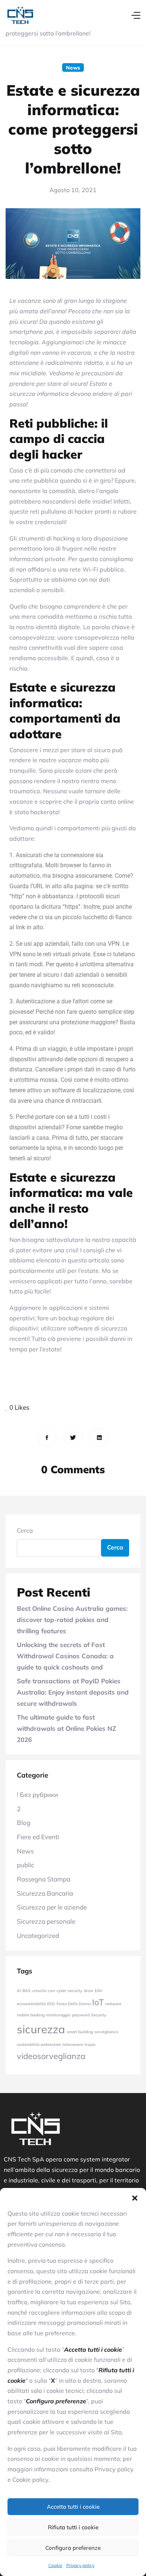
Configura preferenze (73, 2548)
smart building (80, 2032)
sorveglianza (106, 2032)
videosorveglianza (51, 2056)
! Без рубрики (37, 1795)
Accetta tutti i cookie (73, 2507)
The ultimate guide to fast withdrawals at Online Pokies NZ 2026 (66, 1728)
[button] (135, 2197)
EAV (98, 1991)
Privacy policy (80, 2565)
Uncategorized (38, 1935)
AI (19, 1991)
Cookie (55, 2565)
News (73, 67)
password (81, 2015)
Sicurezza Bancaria (45, 1893)
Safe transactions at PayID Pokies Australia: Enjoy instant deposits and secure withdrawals (73, 1692)
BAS (27, 1991)
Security (99, 2015)
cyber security (69, 1991)
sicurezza (41, 2029)
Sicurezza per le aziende (52, 1907)
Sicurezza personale (46, 1921)
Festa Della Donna (74, 2004)
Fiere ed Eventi (38, 1837)
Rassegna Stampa (44, 1879)
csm (51, 1991)
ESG (51, 2004)
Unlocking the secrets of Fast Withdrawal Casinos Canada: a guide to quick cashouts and (65, 1656)
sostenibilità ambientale (39, 2044)
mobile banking (31, 2015)
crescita (39, 1991)
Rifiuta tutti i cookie (73, 2527)
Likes (19, 1407)
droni (89, 1991)
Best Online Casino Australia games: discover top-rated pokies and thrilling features (72, 1619)
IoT (98, 2002)
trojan (90, 2044)
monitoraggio (58, 2015)
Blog (24, 1823)
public (25, 1865)
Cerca (25, 1530)
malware (113, 2004)
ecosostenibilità (31, 2004)
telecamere (73, 2044)
